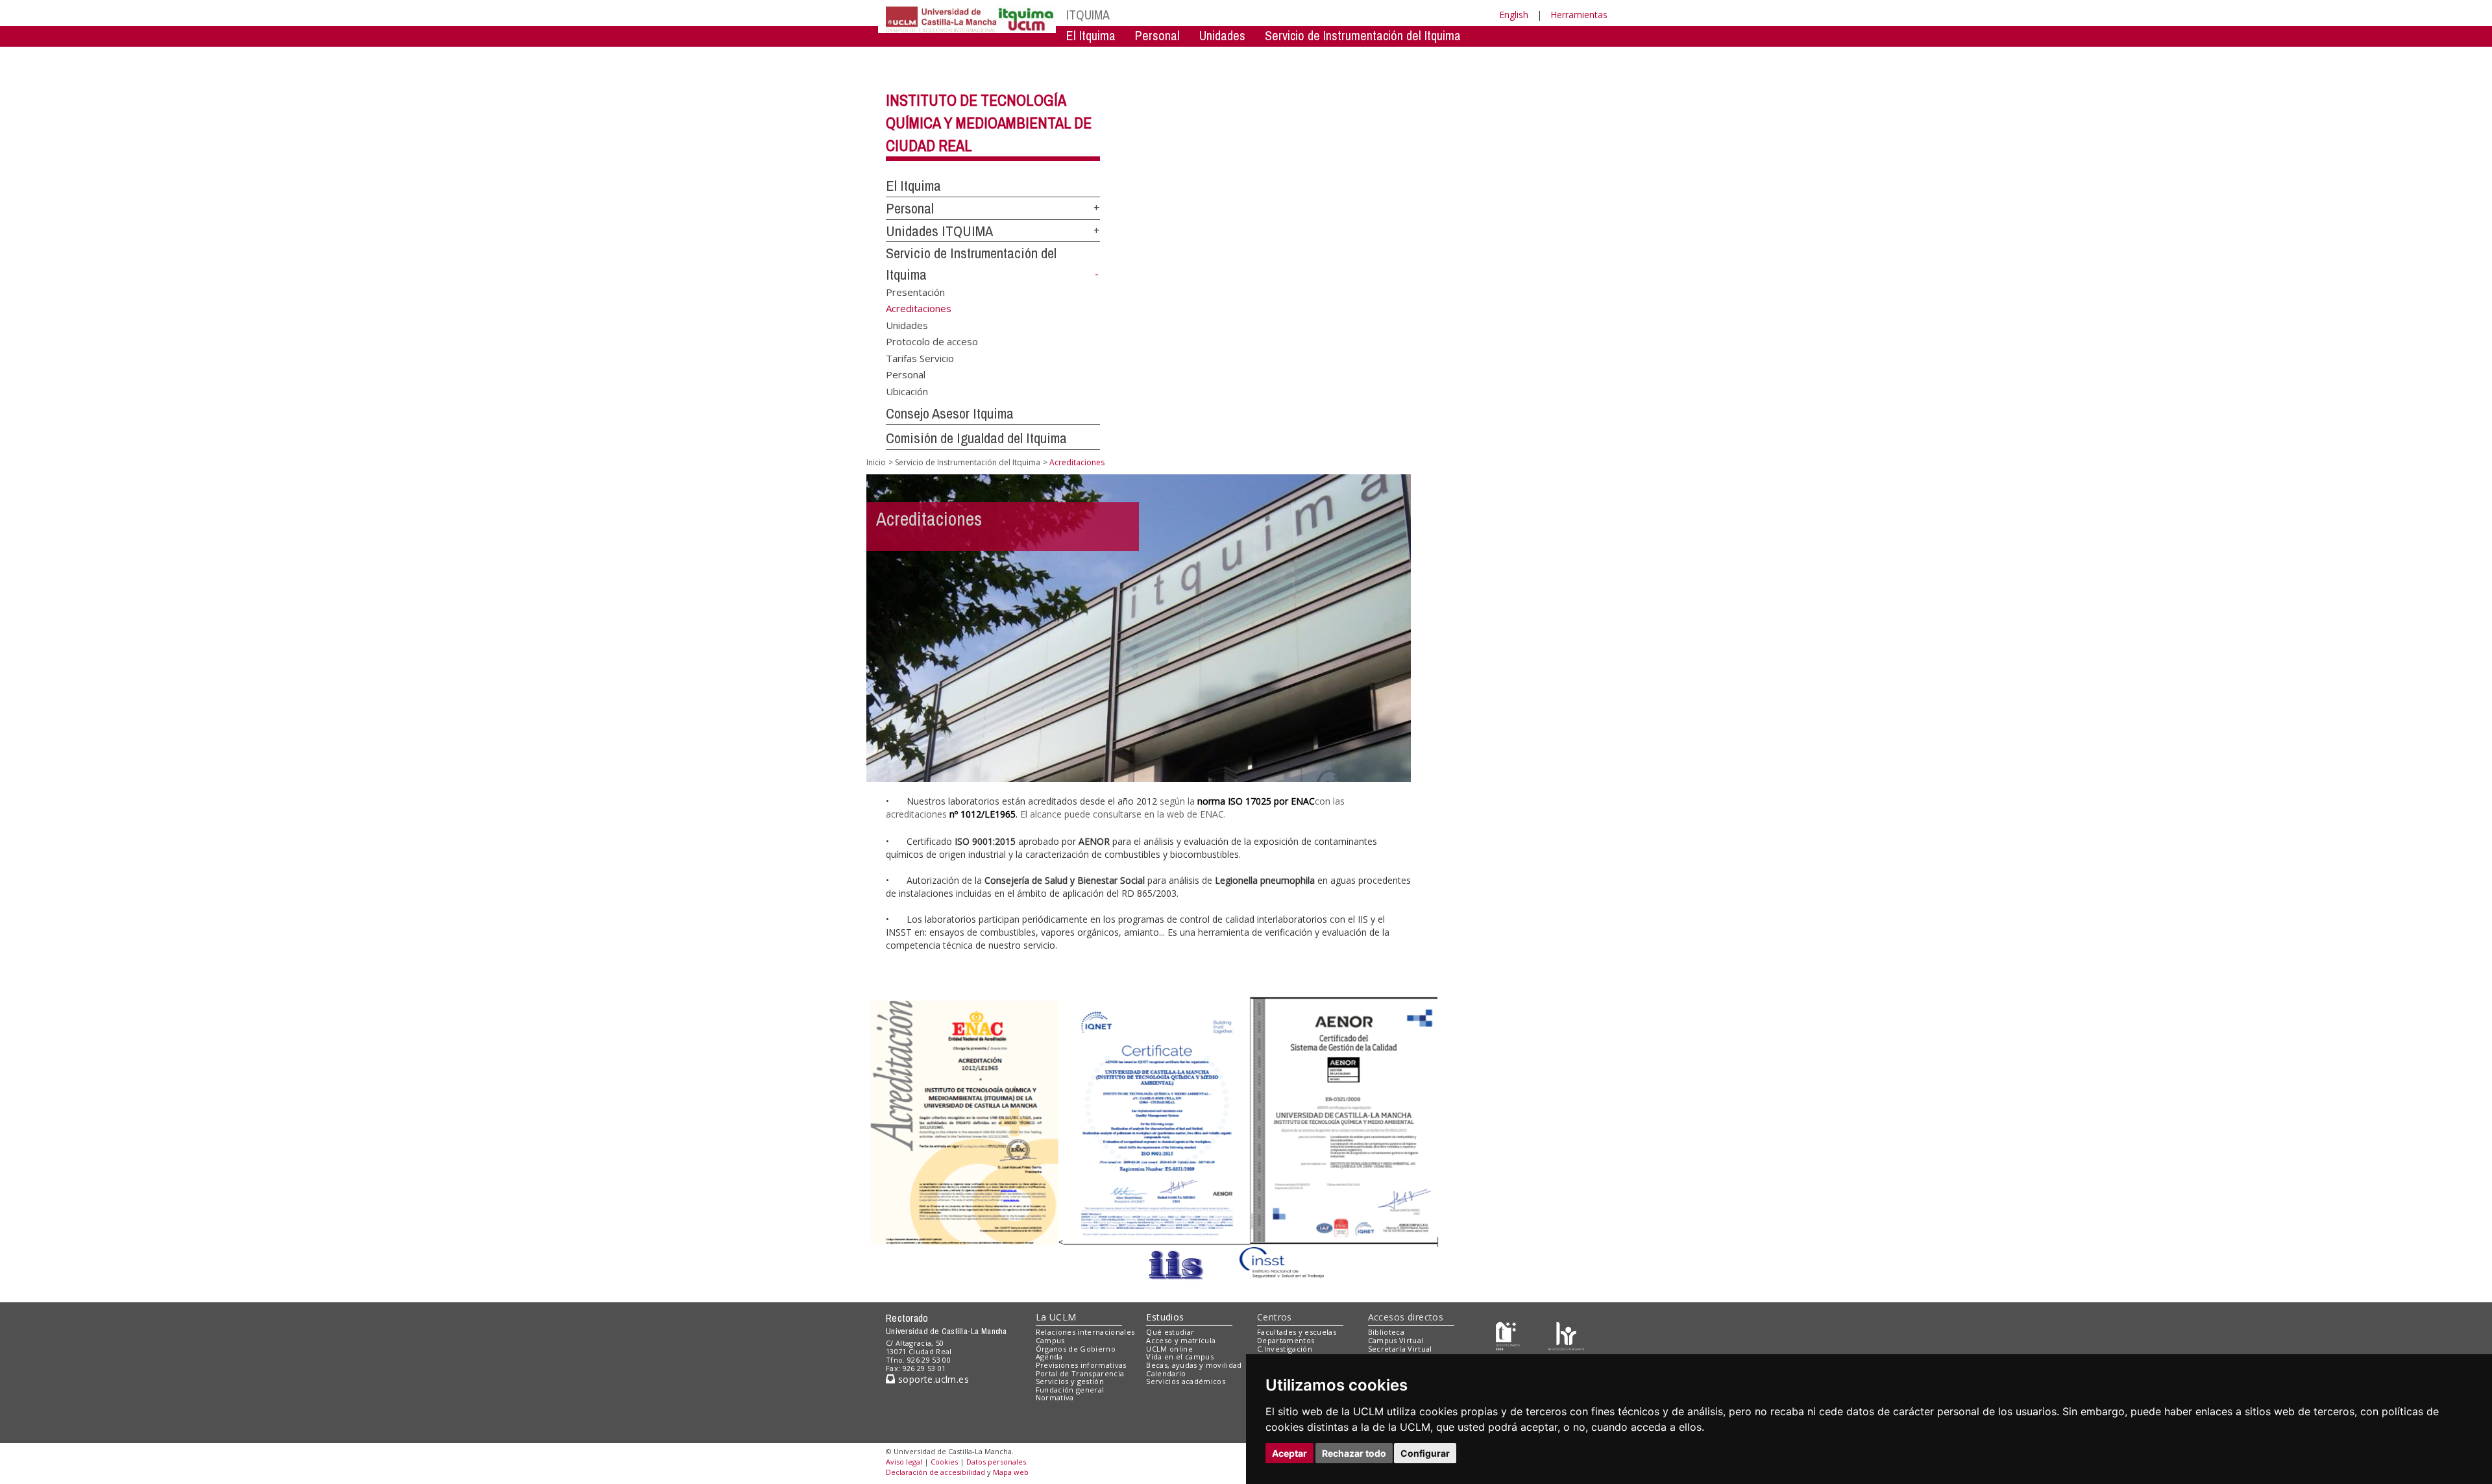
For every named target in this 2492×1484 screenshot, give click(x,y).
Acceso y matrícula (1181, 1340)
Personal (1157, 35)
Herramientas (1579, 15)
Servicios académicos (1186, 1381)
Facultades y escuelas (1297, 1332)
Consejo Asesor (1331, 55)
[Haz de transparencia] (1508, 1335)
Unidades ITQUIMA (939, 231)
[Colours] (1566, 1335)
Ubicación (907, 391)
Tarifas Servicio (920, 358)
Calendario (1166, 1373)
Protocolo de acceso (932, 341)
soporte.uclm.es (932, 1379)
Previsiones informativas (1081, 1365)
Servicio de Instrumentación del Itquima (1363, 35)
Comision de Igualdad (1445, 55)
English (1514, 15)
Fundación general (1070, 1390)
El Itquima (1091, 35)
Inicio (876, 462)
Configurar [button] (1425, 1453)
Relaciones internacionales (1085, 1332)
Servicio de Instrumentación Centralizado (1169, 55)
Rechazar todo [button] (1354, 1453)
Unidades (1222, 35)
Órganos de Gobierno (1076, 1349)
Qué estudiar (1170, 1332)
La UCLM (1056, 1317)
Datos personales (996, 1462)
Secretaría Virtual (1400, 1349)
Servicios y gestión (1070, 1381)
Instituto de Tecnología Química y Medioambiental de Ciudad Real (989, 123)
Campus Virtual (1396, 1340)
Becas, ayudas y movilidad (1194, 1365)
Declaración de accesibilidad (935, 1472)
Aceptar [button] (1289, 1453)
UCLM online (1169, 1349)
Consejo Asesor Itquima (950, 413)
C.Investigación (1285, 1349)
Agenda (1049, 1356)
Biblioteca (1386, 1332)
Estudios (1165, 1317)
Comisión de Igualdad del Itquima (976, 438)
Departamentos (1286, 1340)
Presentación (915, 292)
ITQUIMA (1088, 15)
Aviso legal (904, 1462)
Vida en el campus (1180, 1356)
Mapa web (1011, 1472)
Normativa (1055, 1397)
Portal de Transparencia (1080, 1373)
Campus (1050, 1340)
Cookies (944, 1462)
